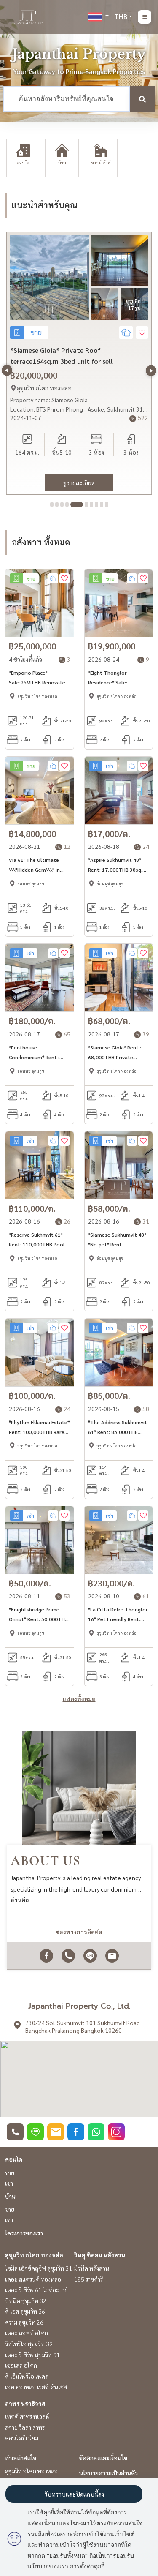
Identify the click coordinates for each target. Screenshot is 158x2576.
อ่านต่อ (20, 1900)
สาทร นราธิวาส (25, 2403)
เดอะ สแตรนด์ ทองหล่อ (33, 2279)
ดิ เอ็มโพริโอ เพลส (27, 2376)
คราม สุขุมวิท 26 (24, 2322)
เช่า (9, 2183)
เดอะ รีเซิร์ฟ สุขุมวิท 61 (32, 2355)
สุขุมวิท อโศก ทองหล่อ (34, 2255)
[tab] (52, 504)
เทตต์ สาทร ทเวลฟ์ (27, 2416)
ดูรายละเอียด (79, 482)
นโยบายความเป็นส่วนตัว (108, 2473)
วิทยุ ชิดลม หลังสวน (100, 2255)
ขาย (10, 2173)
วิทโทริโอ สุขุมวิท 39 (29, 2344)
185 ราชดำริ (88, 2279)
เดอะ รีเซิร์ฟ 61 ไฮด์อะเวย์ (36, 2290)
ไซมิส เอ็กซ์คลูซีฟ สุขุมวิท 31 (39, 2268)
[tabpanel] (79, 363)
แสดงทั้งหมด (79, 1698)
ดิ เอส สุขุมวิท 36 (25, 2311)
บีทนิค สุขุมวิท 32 (26, 2301)
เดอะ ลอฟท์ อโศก (27, 2333)
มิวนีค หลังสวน (92, 2268)
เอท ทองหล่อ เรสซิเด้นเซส (36, 2387)
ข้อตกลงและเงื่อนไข (103, 2458)
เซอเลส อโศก (21, 2365)
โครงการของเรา (24, 2233)
